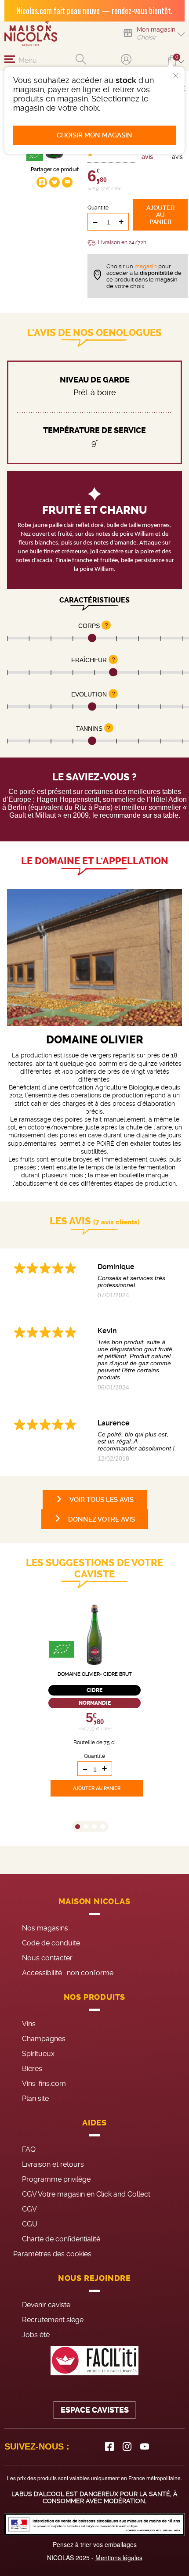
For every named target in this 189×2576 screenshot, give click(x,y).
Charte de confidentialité (61, 2239)
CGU (30, 2224)
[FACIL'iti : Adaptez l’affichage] (94, 2361)
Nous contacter (47, 1958)
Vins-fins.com (44, 2084)
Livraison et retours (53, 2164)
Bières (32, 2069)
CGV (29, 2209)
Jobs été (36, 2335)
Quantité (98, 208)
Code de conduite (51, 1943)
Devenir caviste (46, 2305)
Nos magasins (45, 1928)
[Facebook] (109, 2446)
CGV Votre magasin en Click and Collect (86, 2194)
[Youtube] (145, 2446)
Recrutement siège (53, 2320)
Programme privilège (56, 2179)
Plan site (35, 2098)
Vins (29, 2024)
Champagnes (44, 2039)
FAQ (29, 2149)
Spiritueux (38, 2054)
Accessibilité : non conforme (68, 1973)
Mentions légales (119, 2558)
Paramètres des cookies (52, 2254)
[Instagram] (127, 2446)
